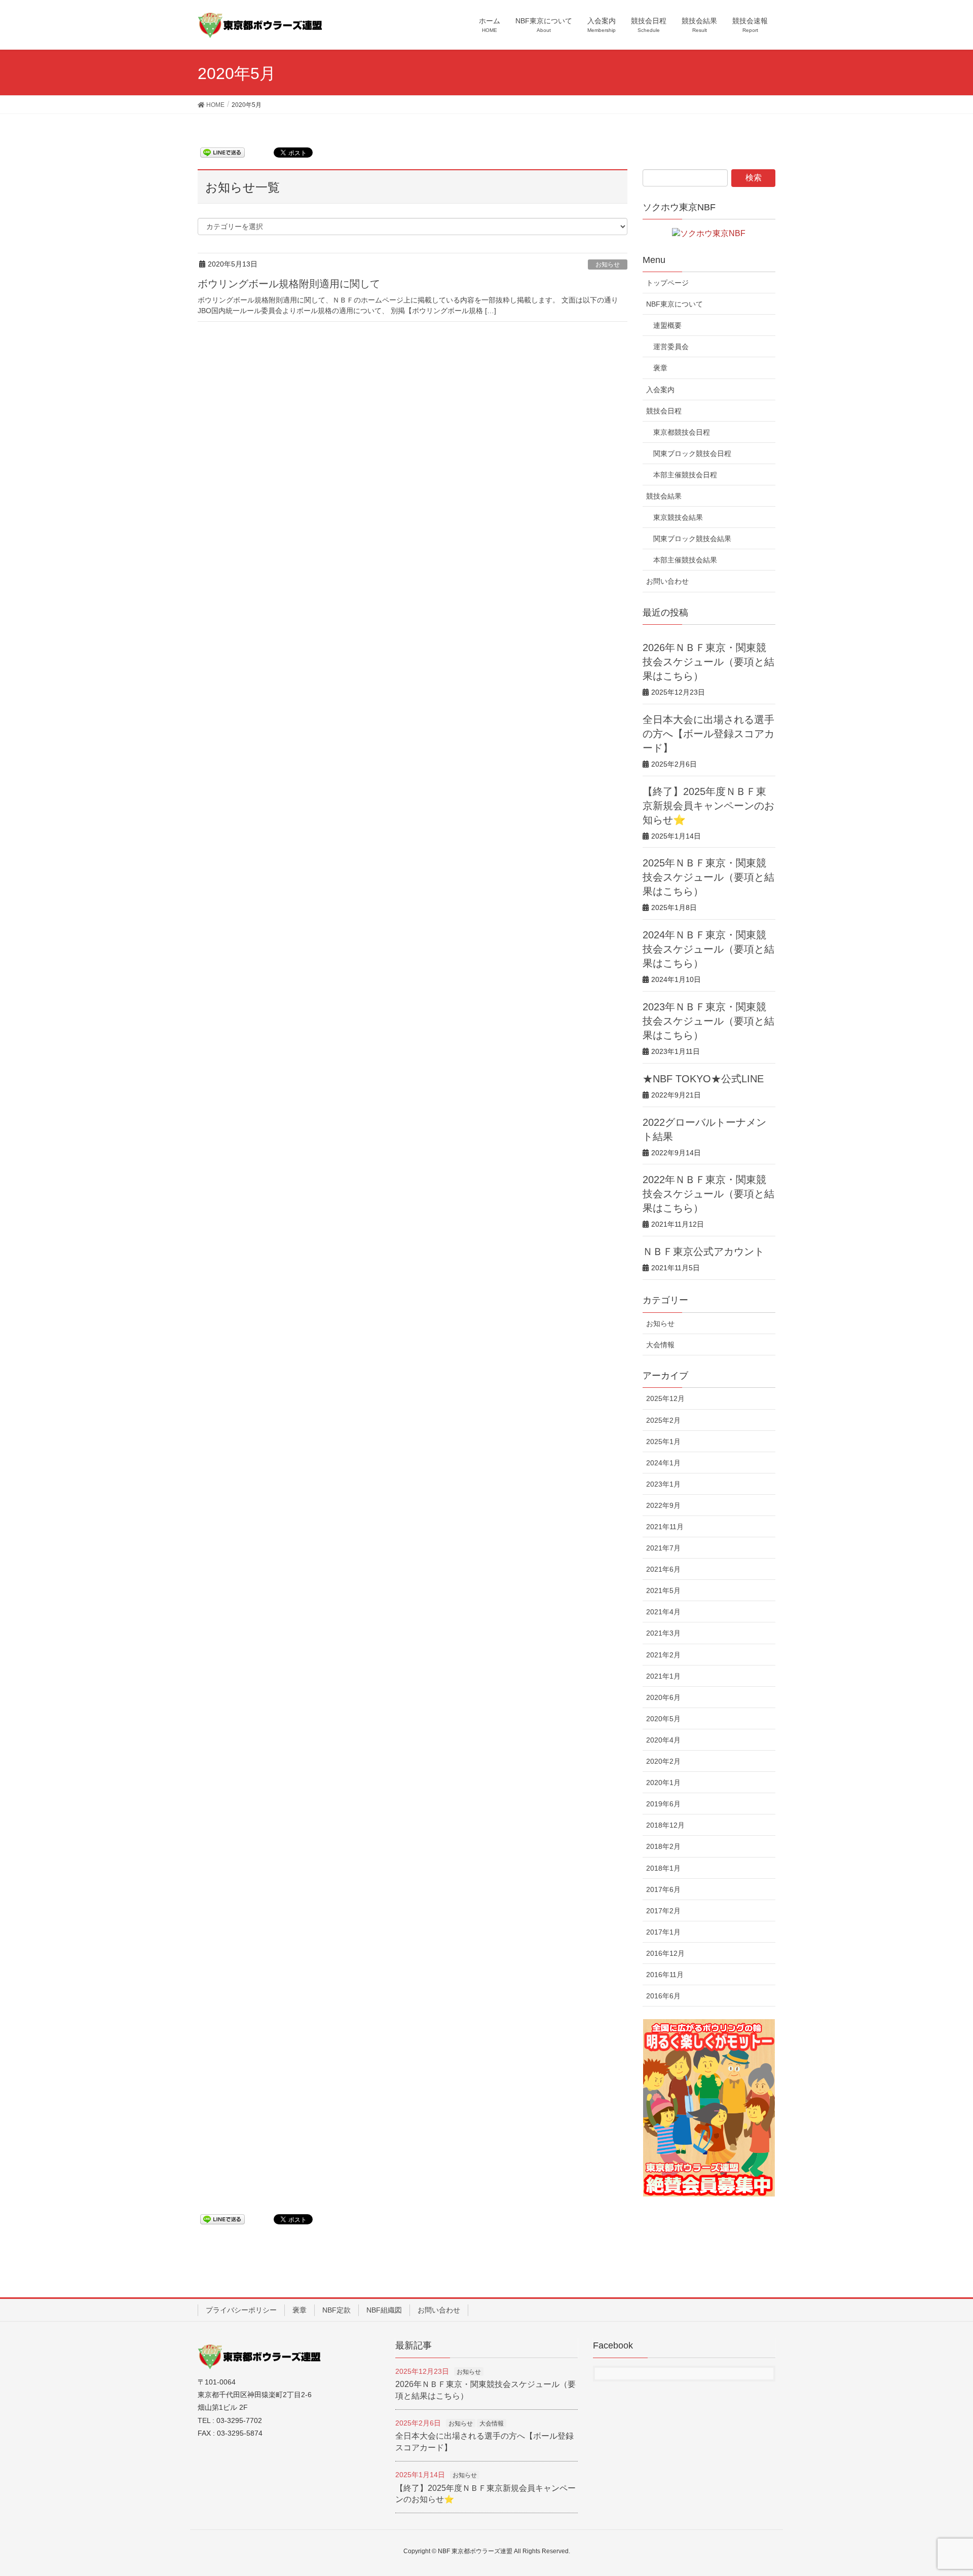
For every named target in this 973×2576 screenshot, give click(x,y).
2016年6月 (663, 1996)
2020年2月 (663, 1761)
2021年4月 (663, 1612)
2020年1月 (663, 1783)
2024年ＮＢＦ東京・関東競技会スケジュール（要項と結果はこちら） (708, 949)
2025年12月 (665, 1398)
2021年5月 (663, 1590)
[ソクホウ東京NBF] (709, 233)
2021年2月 (663, 1655)
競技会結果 (664, 496)
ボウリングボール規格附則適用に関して (289, 284)
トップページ (667, 283)
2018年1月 (663, 1868)
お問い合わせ (667, 581)
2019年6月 (663, 1804)
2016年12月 (665, 1953)
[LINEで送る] (222, 152)
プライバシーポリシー (241, 2310)
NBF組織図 (384, 2310)
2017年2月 (663, 1911)
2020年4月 (663, 1740)
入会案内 (660, 390)
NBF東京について (675, 304)
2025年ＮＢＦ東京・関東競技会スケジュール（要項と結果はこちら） (708, 877)
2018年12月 (665, 1825)
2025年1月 (663, 1442)
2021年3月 (663, 1633)
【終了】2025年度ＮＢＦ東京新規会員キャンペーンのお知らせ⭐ (708, 806)
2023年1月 (663, 1484)
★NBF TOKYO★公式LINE (703, 1079)
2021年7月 (663, 1548)
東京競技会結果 (678, 517)
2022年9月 (663, 1505)
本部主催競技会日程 (685, 475)
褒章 (660, 368)
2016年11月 (665, 1975)
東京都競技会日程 (682, 432)
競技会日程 (664, 411)
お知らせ (608, 264)
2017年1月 (663, 1932)
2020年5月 (663, 1719)
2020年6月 (663, 1697)
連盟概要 (667, 325)
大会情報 (660, 1345)
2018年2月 (663, 1846)
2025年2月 (663, 1420)
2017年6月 (663, 1889)
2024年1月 (663, 1463)
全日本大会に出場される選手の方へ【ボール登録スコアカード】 (708, 734)
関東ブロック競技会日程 (692, 453)
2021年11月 (665, 1527)
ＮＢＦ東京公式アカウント (703, 1252)
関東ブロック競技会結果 (692, 539)
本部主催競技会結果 (685, 560)
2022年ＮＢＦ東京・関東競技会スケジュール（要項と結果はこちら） (708, 1194)
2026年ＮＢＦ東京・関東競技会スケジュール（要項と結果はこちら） (708, 662)
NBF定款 (336, 2310)
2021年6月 (663, 1569)
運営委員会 (671, 347)
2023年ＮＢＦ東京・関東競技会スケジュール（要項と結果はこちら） (708, 1021)
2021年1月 (663, 1676)
